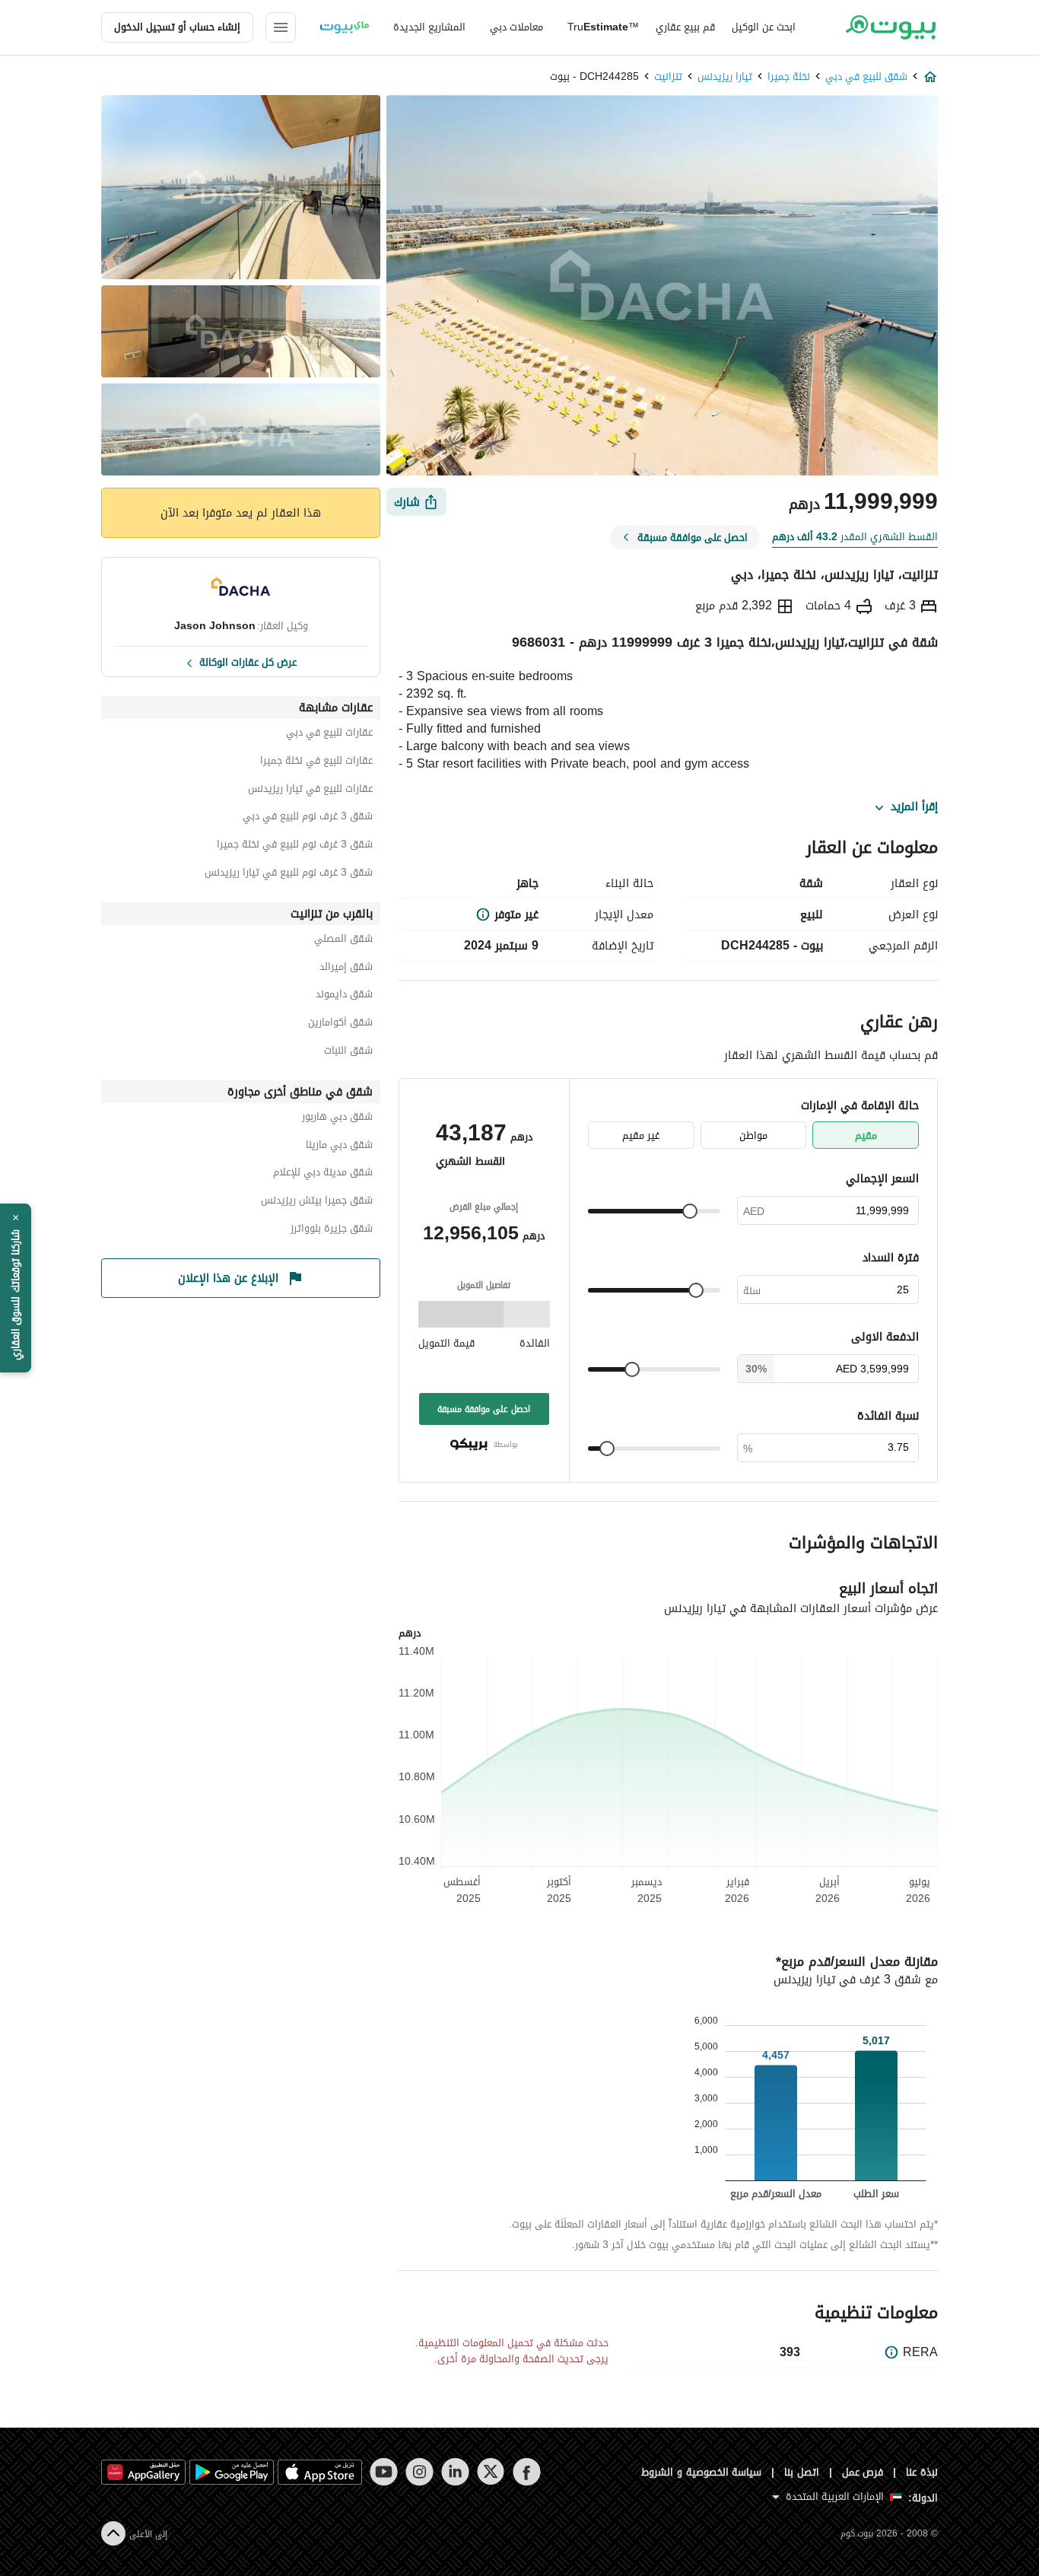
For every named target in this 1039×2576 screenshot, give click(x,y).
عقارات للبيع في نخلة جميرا (316, 763)
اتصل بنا (802, 2472)
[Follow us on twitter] (491, 2472)
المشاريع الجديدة (429, 27)
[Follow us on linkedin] (455, 2472)
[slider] (690, 1211)
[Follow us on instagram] (419, 2472)
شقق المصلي (343, 941)
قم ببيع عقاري (685, 27)
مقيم (866, 1135)
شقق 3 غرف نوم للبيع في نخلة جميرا (295, 846)
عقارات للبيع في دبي (329, 735)
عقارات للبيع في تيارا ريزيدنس (310, 791)
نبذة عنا (922, 2472)
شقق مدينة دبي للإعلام (323, 1174)
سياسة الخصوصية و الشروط (702, 2472)
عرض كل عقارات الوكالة (248, 661)
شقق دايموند (344, 996)
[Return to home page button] (890, 27)
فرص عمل (863, 2472)
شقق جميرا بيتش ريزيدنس (317, 1202)
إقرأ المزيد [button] (914, 807)
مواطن (753, 1135)
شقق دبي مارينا (339, 1147)
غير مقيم (641, 1135)
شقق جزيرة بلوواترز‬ (332, 1231)
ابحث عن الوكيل (764, 27)
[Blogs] (345, 27)
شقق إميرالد (346, 969)
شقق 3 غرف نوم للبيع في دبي (308, 818)
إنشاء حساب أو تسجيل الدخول (177, 27)
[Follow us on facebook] (527, 2472)
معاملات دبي (516, 27)
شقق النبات (348, 1053)
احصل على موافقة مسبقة (484, 1409)
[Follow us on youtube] (384, 2472)
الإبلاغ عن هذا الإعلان (228, 1278)
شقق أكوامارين (340, 1024)
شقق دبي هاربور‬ (337, 1119)
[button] (16, 1288)
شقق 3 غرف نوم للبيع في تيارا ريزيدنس (289, 875)
